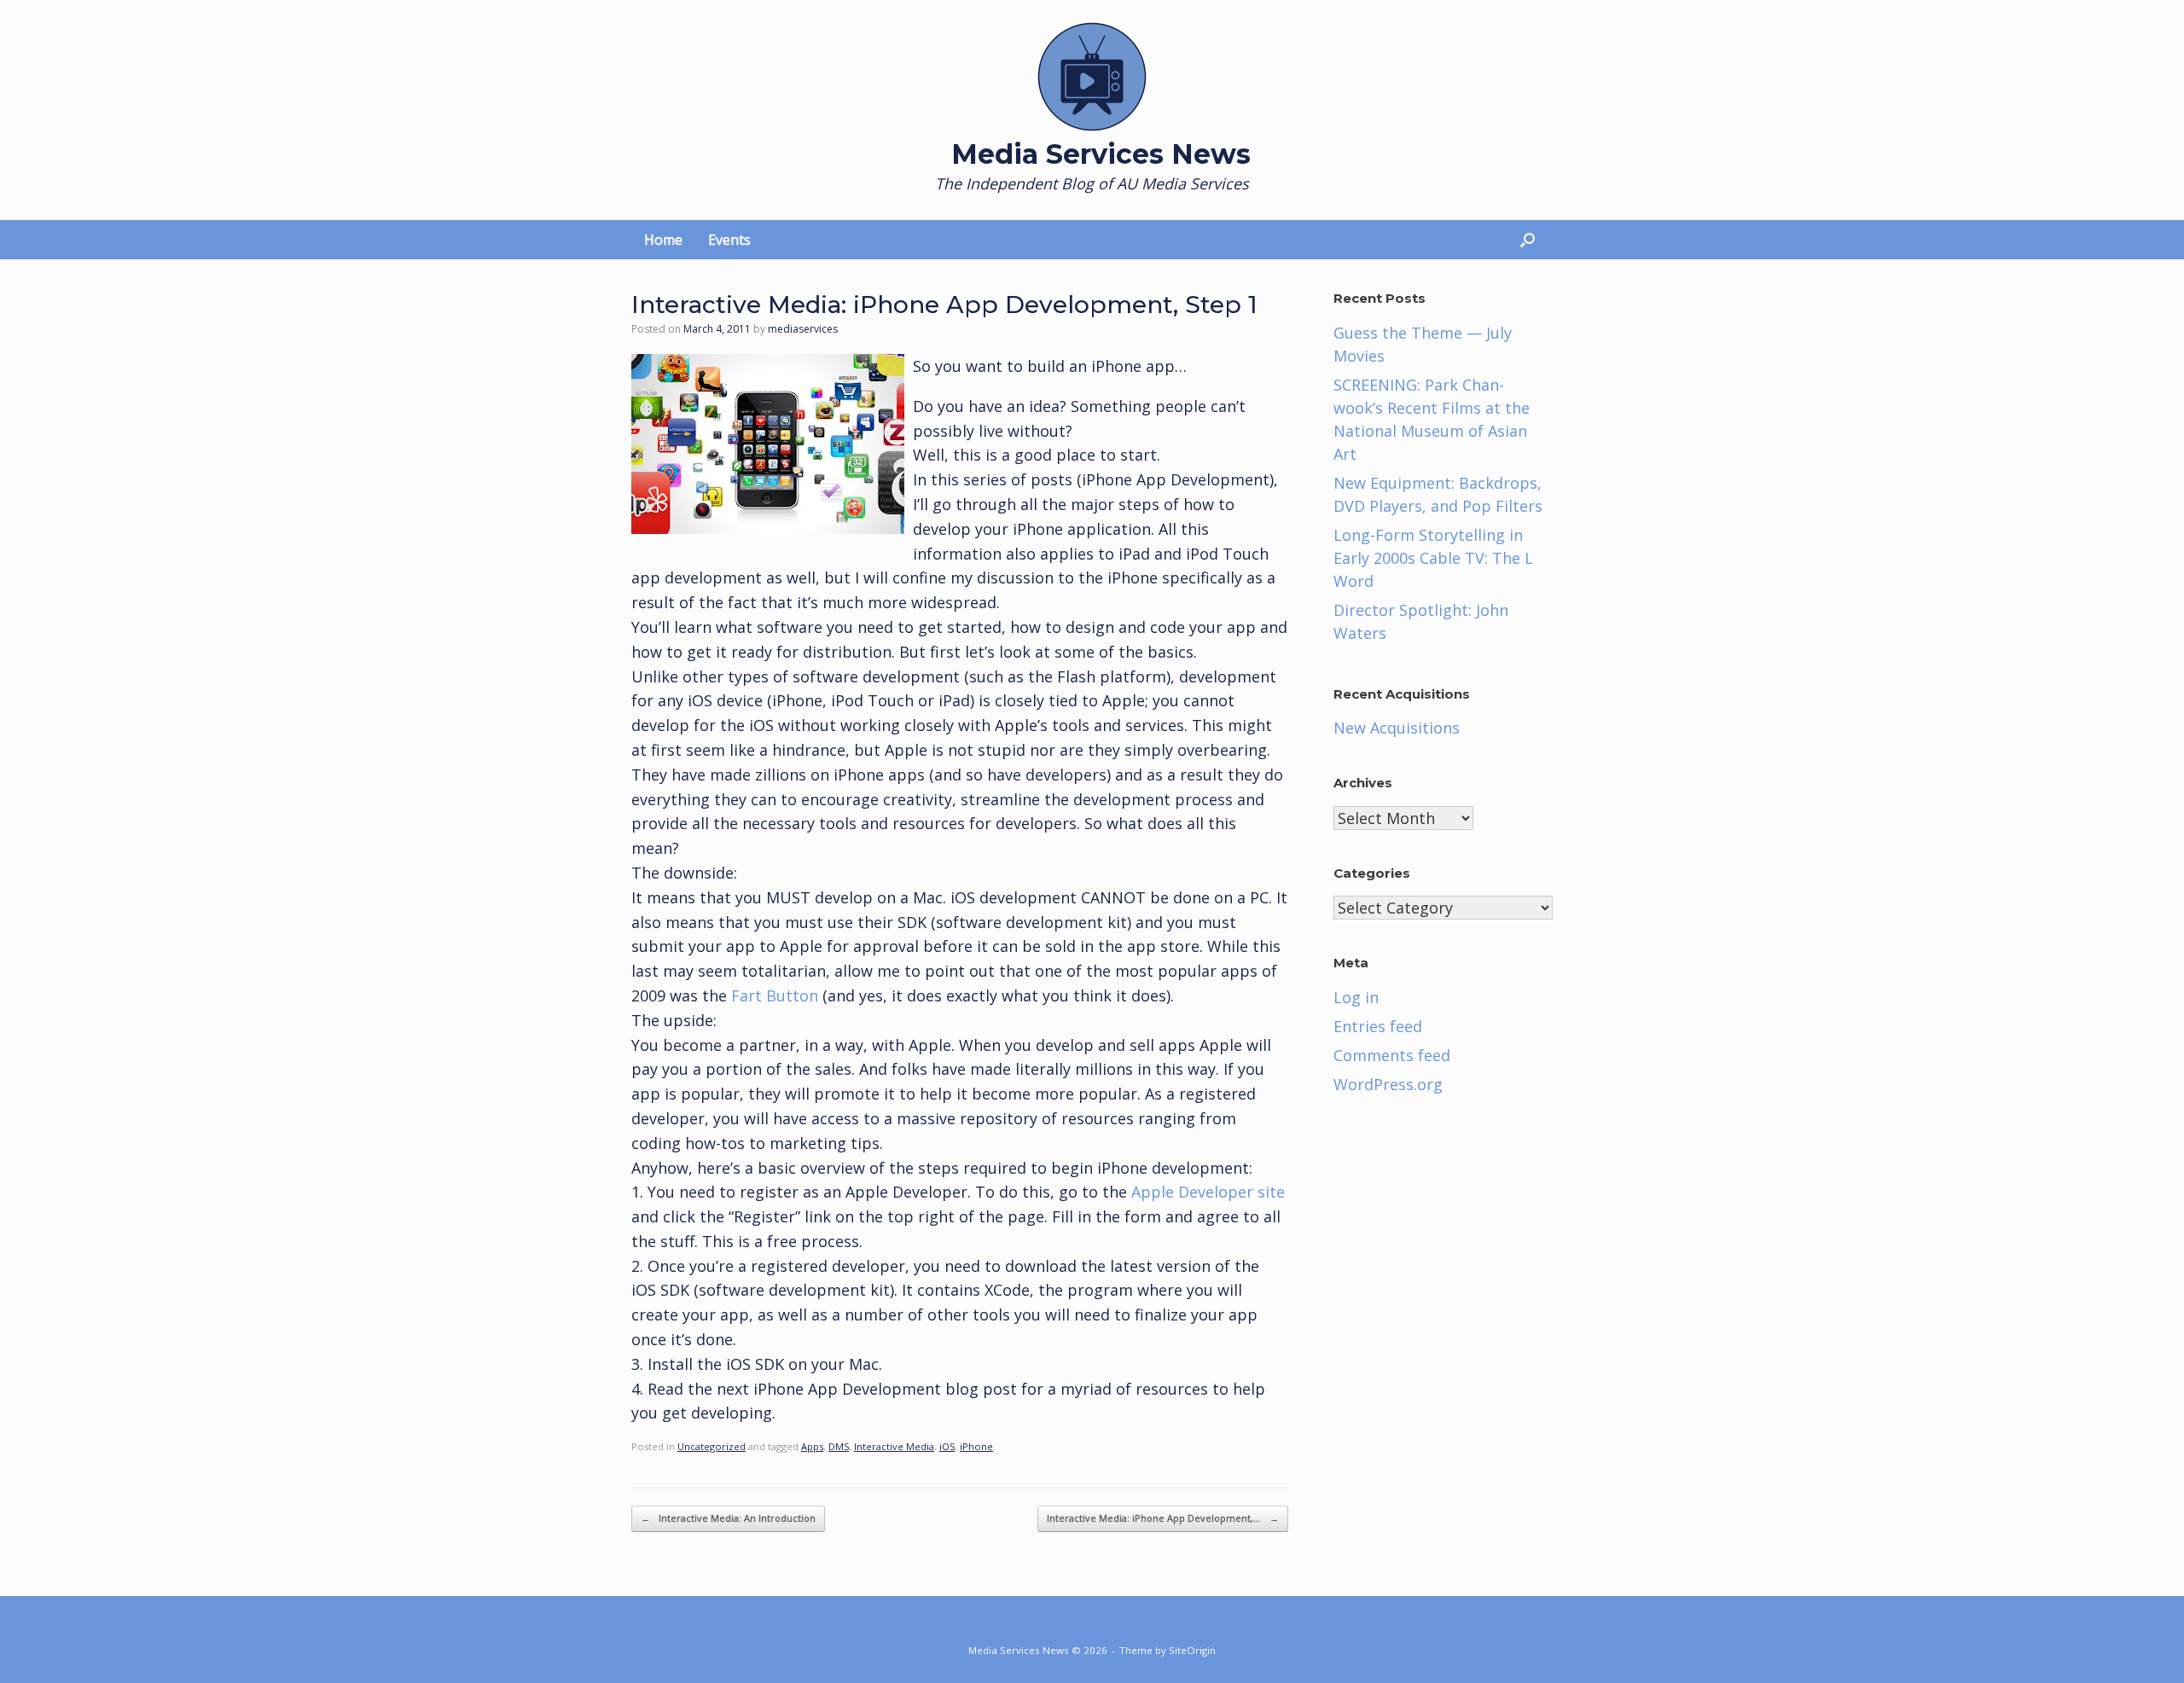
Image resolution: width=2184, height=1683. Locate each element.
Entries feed (1378, 1026)
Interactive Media (894, 1446)
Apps (812, 1446)
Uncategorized (712, 1446)
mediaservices (803, 329)
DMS (839, 1446)
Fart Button (775, 995)
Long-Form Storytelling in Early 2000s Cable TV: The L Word (1433, 558)
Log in (1356, 997)
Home (663, 240)
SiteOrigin (1192, 1650)
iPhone (976, 1446)
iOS (947, 1446)
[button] (1528, 240)
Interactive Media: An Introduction (728, 1518)
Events (729, 240)
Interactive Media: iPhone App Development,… (1163, 1518)
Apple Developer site (1208, 1192)
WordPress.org (1388, 1084)
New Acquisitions (1397, 728)
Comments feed (1392, 1055)
